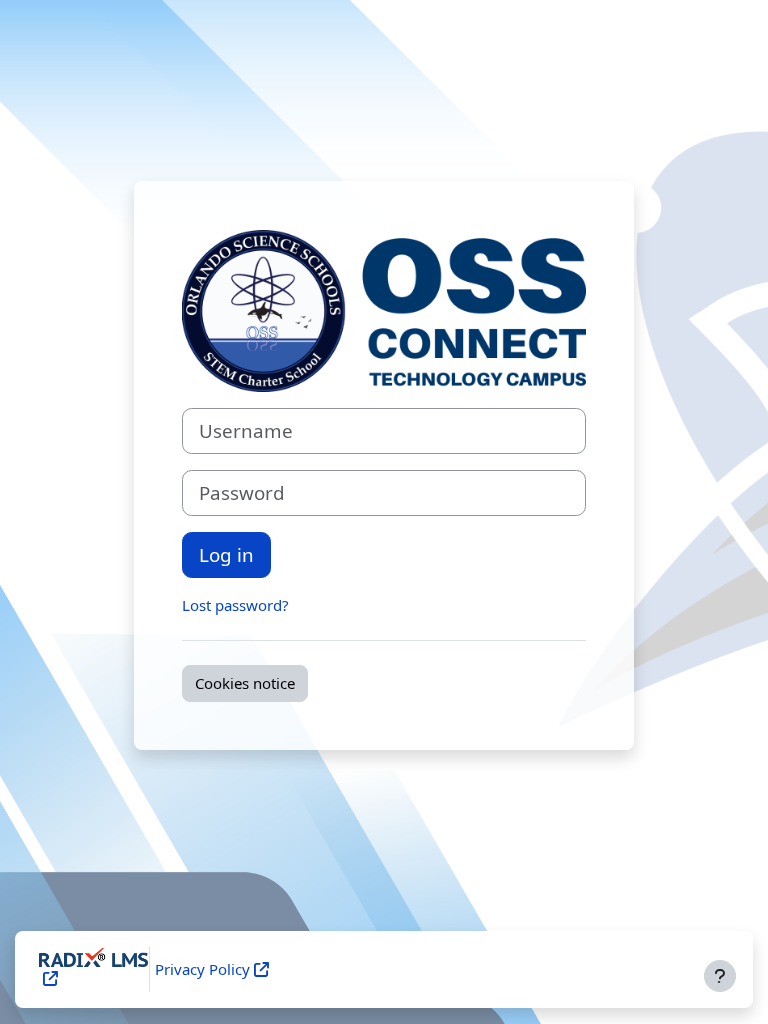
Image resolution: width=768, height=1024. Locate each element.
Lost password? (235, 605)
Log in (226, 554)
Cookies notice (245, 683)
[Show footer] (720, 976)
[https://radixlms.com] (48, 978)
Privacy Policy (202, 969)
